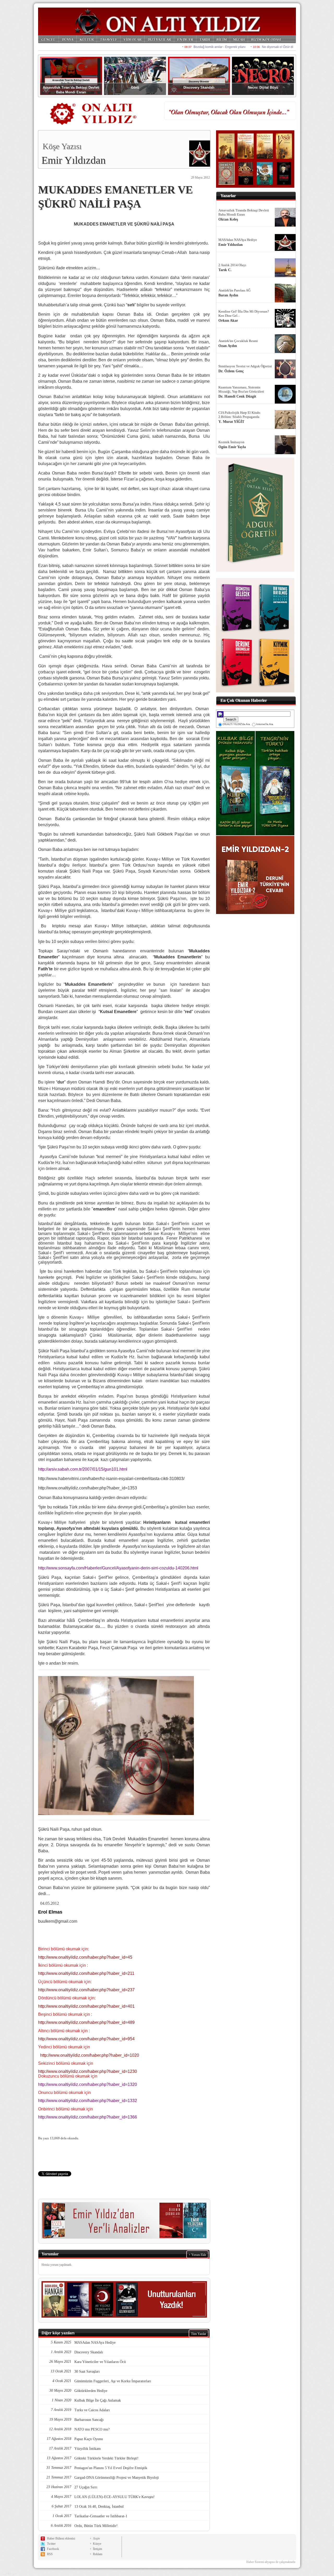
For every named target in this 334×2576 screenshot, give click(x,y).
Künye (97, 2544)
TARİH (205, 39)
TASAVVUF (109, 39)
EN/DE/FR (185, 39)
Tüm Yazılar (199, 2334)
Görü (135, 87)
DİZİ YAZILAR (159, 39)
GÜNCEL (48, 39)
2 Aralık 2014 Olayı (232, 265)
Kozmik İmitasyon (231, 442)
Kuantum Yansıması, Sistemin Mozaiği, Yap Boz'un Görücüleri (241, 389)
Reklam (98, 2554)
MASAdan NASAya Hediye (238, 240)
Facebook (53, 2549)
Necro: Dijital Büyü (263, 87)
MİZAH (239, 39)
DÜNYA (68, 39)
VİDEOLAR (132, 39)
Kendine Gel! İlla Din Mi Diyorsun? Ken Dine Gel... (244, 313)
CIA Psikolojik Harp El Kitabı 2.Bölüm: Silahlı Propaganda (239, 415)
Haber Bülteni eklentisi (61, 2538)
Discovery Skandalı (199, 87)
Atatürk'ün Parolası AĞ (234, 290)
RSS (50, 2554)
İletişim (97, 2549)
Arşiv (96, 2538)
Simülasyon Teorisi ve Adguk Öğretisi (245, 366)
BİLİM (222, 39)
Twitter (51, 2544)
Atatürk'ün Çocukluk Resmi (238, 341)
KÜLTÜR (87, 39)
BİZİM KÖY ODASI (266, 39)
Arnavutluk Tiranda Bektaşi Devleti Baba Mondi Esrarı (244, 212)
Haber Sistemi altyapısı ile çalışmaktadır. (271, 2562)
